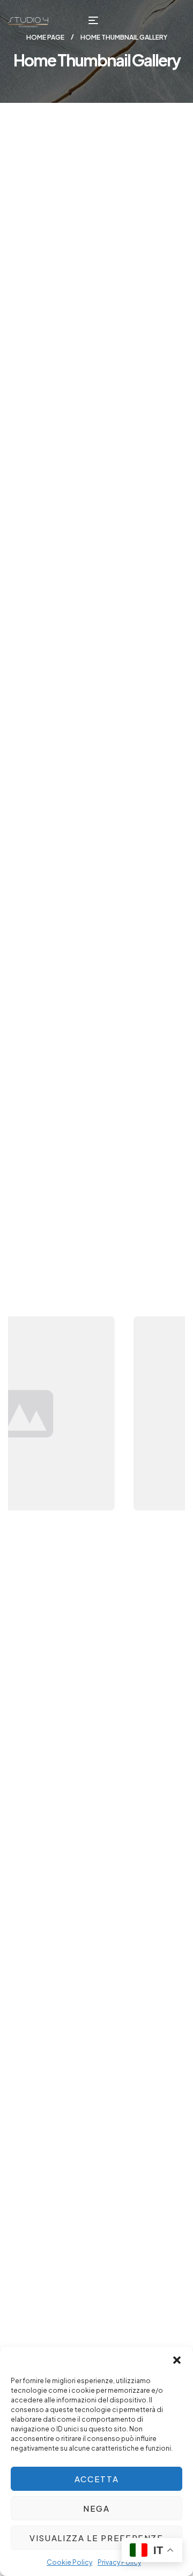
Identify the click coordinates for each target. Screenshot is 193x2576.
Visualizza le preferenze (96, 2538)
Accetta (97, 2479)
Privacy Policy (119, 2562)
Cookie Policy (69, 2562)
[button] (177, 2360)
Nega (96, 2508)
